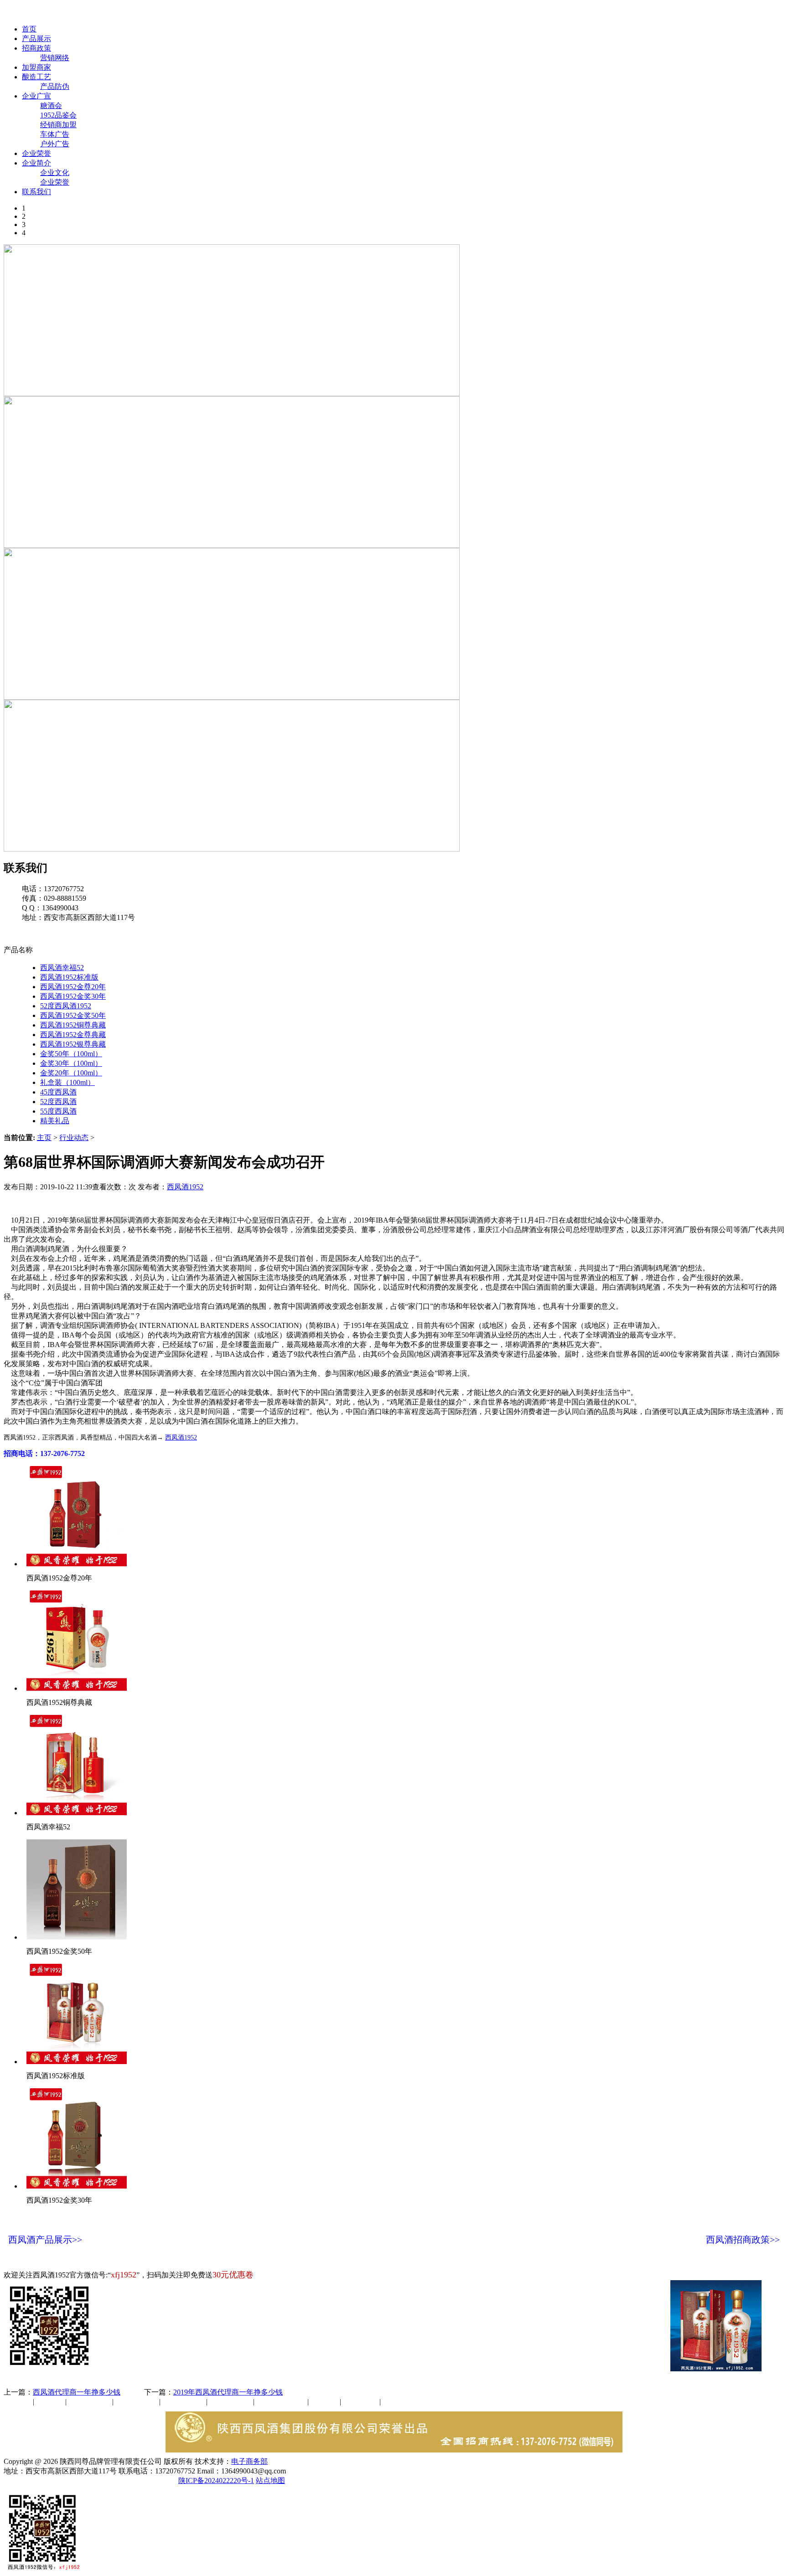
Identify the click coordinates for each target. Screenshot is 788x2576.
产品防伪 (55, 86)
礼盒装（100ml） (67, 1082)
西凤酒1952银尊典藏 (73, 1044)
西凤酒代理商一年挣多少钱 (77, 2392)
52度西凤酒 (58, 1102)
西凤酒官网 (384, 13)
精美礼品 (55, 1121)
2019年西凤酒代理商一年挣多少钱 (228, 2392)
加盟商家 (36, 67)
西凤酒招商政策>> (743, 2240)
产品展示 (36, 39)
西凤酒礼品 (134, 2402)
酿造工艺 (36, 77)
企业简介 (36, 163)
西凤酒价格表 (434, 13)
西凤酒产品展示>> (45, 2240)
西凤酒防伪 (282, 2402)
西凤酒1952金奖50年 (73, 1015)
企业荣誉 (36, 153)
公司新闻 (18, 2402)
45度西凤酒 (58, 1092)
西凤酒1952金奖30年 (73, 996)
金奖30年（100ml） (71, 1063)
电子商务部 (249, 2461)
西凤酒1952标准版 (69, 977)
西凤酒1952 (185, 1187)
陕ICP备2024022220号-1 (216, 2480)
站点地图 (270, 2480)
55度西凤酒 (58, 1111)
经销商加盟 (58, 125)
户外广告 (55, 144)
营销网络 (55, 58)
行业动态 (74, 1138)
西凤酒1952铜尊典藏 (73, 1025)
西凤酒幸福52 (62, 968)
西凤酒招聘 (361, 2402)
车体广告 (55, 134)
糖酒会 (51, 106)
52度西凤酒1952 (66, 1006)
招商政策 (36, 48)
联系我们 (36, 192)
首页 (29, 29)
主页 (44, 1138)
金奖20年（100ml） (71, 1073)
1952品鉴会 (58, 115)
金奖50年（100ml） (71, 1054)
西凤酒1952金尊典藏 (73, 1035)
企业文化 (55, 173)
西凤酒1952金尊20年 (73, 987)
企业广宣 (36, 96)
